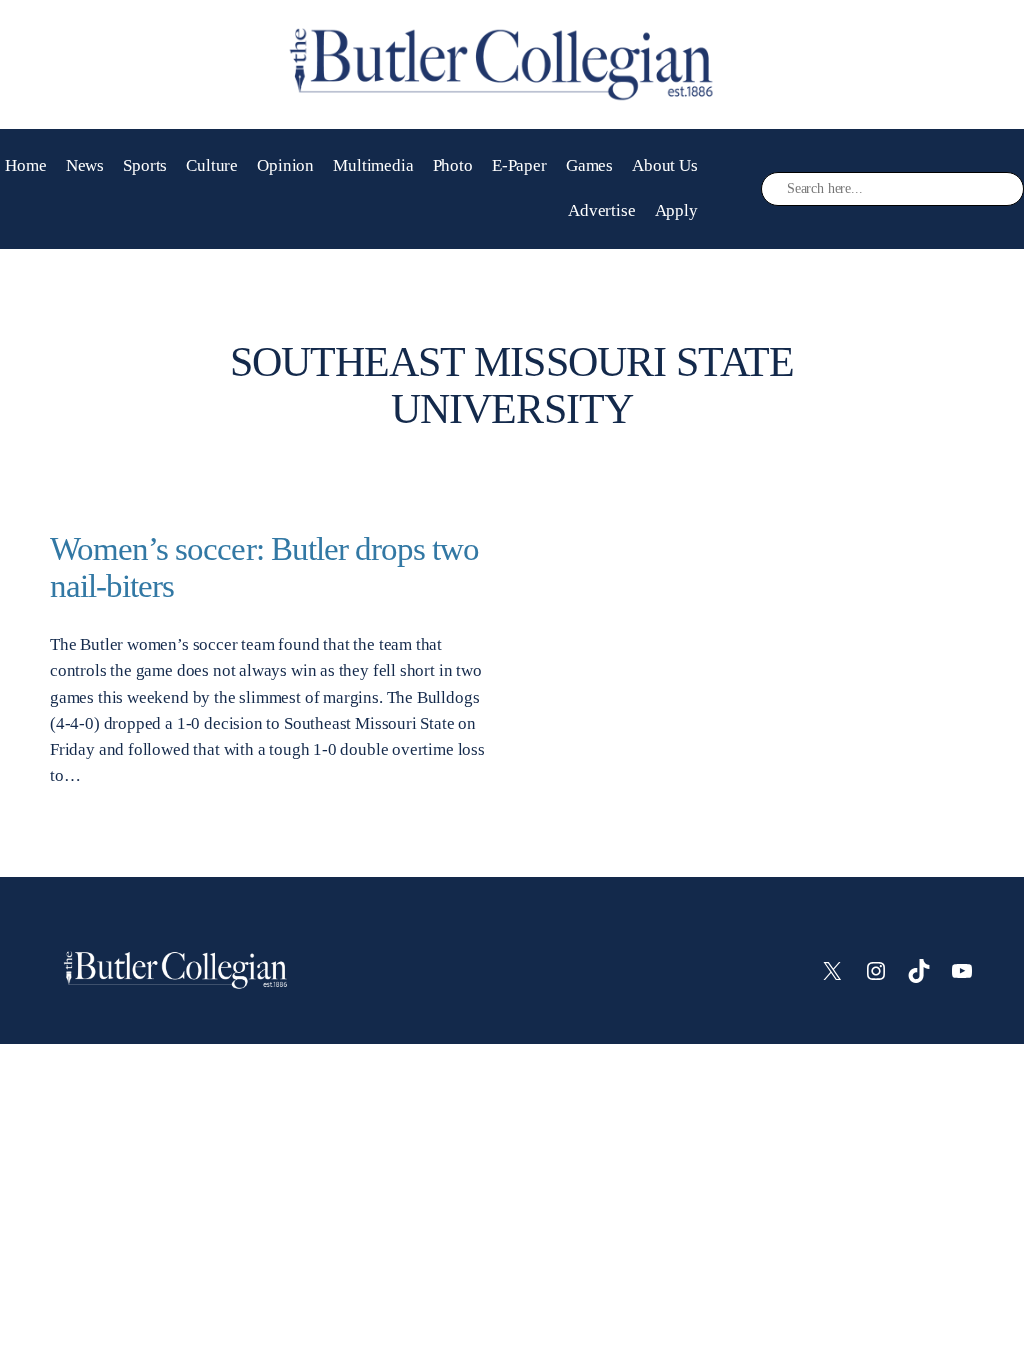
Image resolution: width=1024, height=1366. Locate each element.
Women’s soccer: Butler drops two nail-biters (264, 567)
